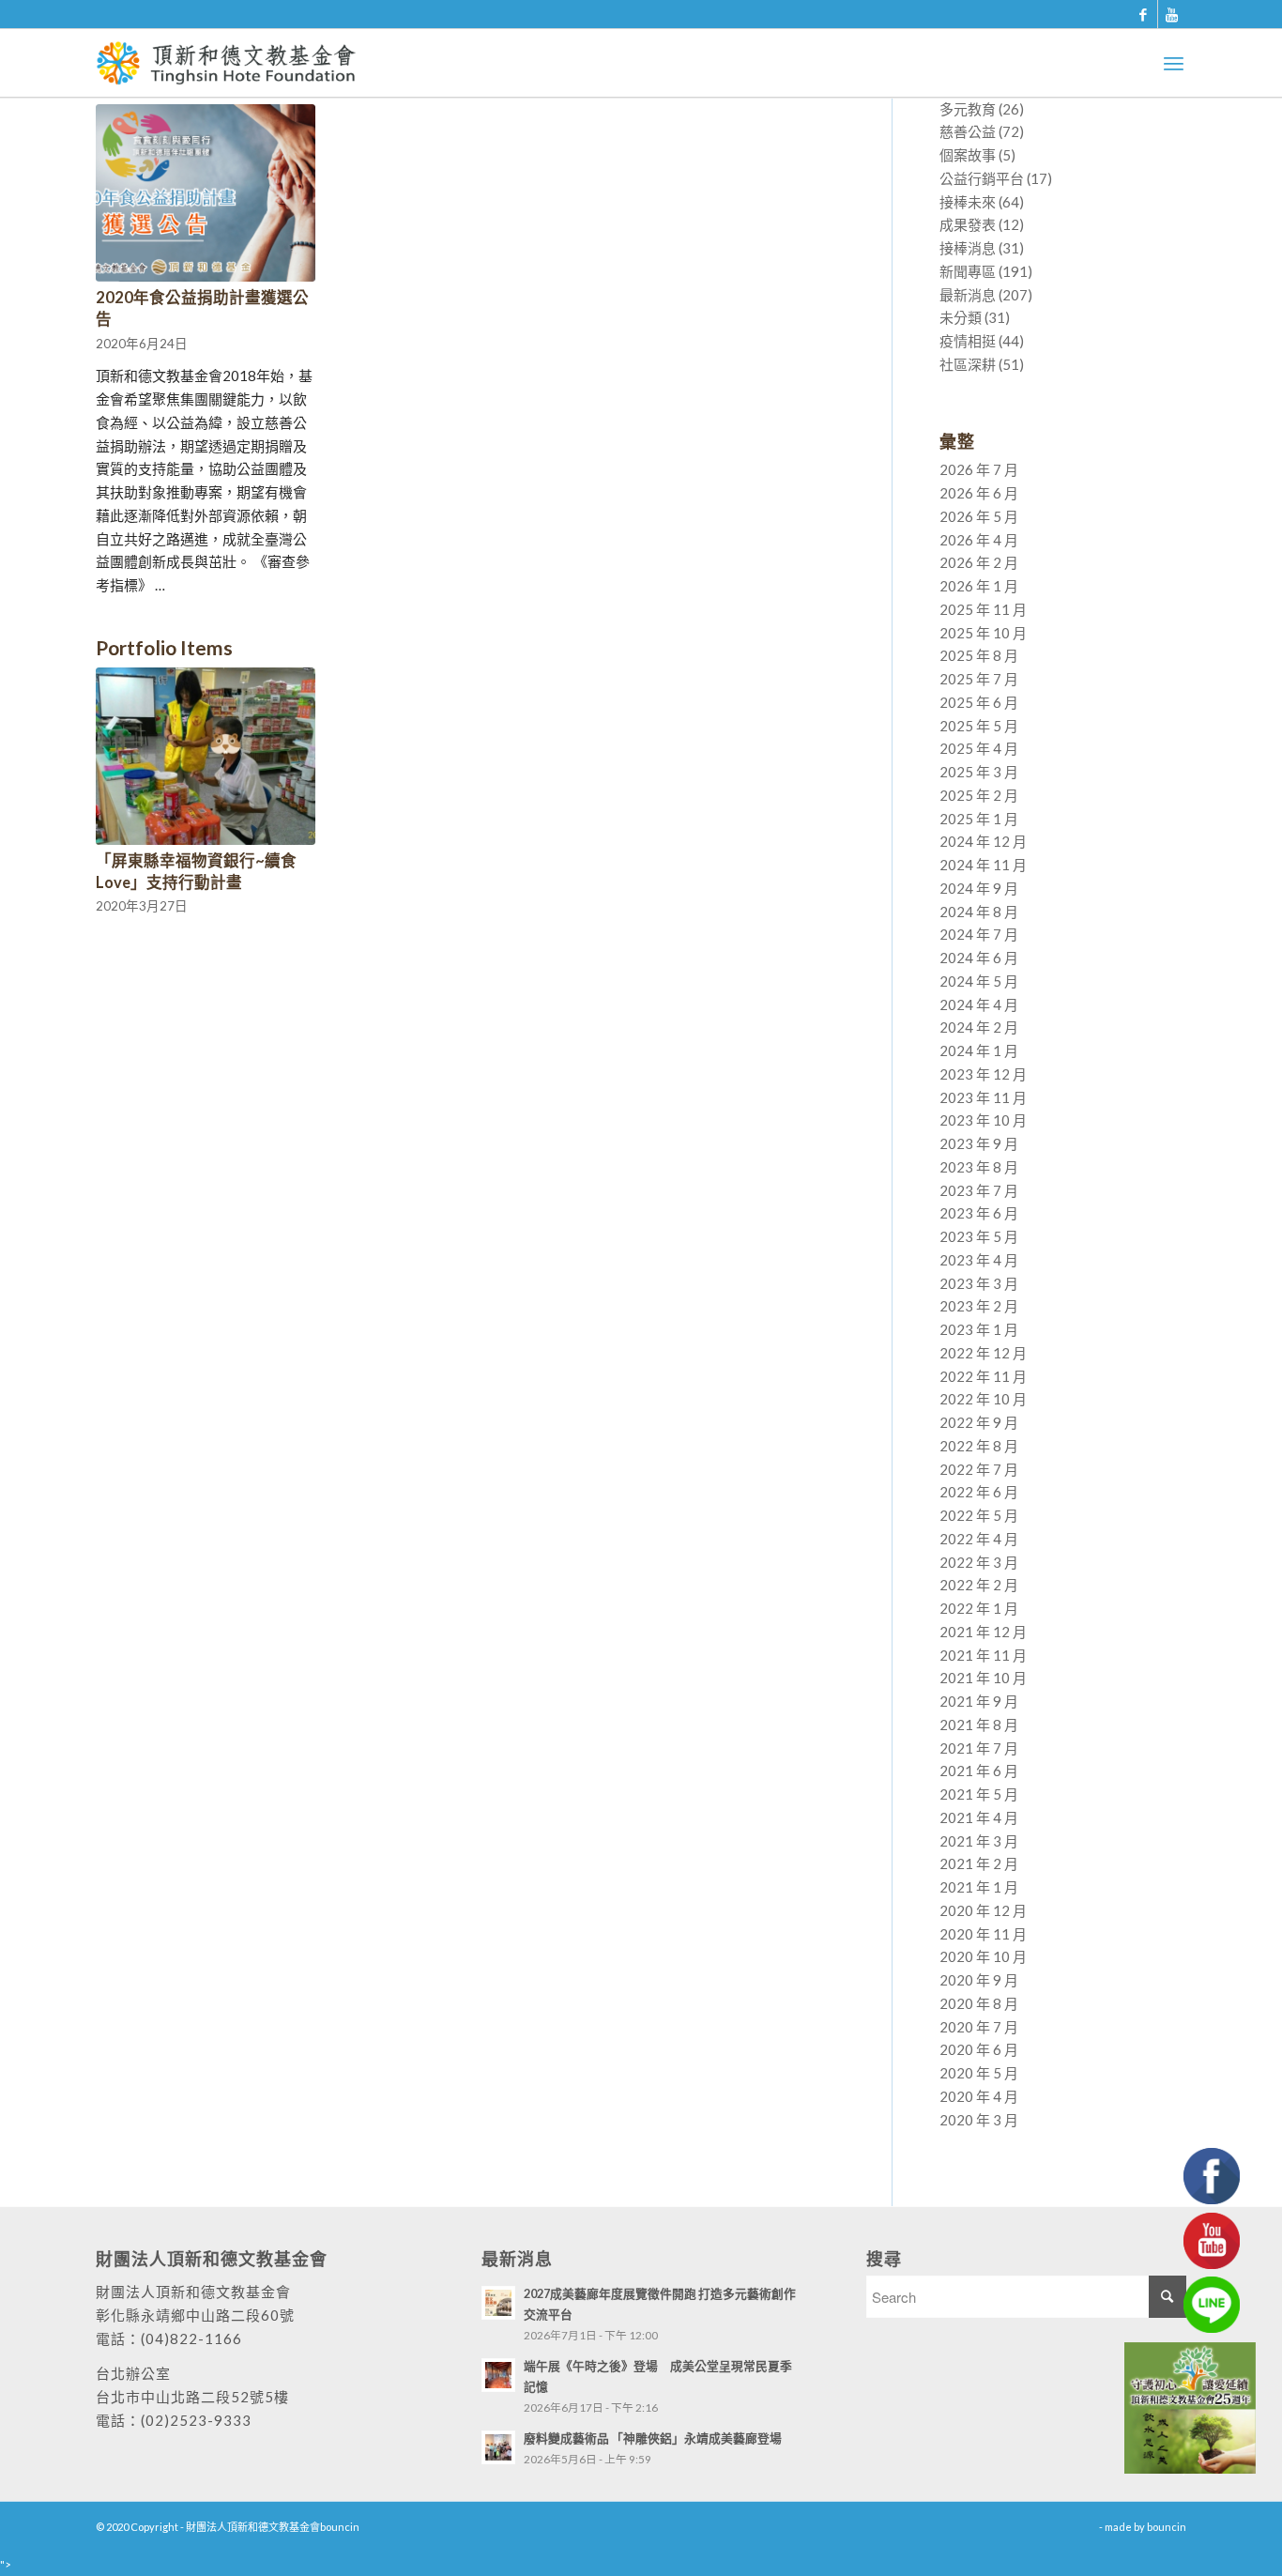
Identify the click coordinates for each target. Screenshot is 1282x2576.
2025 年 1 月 (979, 819)
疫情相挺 (968, 341)
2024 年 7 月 (979, 934)
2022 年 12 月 (983, 1353)
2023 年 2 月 (979, 1306)
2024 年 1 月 (979, 1050)
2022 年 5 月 (979, 1515)
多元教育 (968, 109)
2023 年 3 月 (979, 1283)
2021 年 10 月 (983, 1678)
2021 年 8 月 (979, 1725)
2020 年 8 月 (979, 2003)
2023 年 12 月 (983, 1074)
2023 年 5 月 (979, 1236)
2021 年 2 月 (979, 1863)
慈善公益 (968, 131)
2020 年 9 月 (979, 1980)
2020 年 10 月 (983, 1956)
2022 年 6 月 (979, 1492)
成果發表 (968, 224)
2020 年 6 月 (979, 2049)
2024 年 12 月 (983, 841)
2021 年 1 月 (979, 1887)
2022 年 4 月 (979, 1539)
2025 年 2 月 (979, 795)
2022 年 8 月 (979, 1446)
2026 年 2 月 (979, 562)
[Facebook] (1144, 14)
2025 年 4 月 (979, 748)
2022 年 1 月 (979, 1608)
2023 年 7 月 (979, 1190)
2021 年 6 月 (979, 1771)
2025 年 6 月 (979, 702)
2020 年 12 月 (983, 1910)
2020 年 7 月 (979, 2027)
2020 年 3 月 (979, 2120)
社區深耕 (968, 364)
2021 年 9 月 (979, 1701)
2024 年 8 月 (979, 912)
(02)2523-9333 (196, 2420)
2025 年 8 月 (979, 655)
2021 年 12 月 (983, 1632)
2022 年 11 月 (983, 1376)
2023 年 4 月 (979, 1260)
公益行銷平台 (982, 178)
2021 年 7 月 (979, 1748)
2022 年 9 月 (979, 1422)
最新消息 (968, 295)
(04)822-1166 (191, 2338)
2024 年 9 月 (979, 888)
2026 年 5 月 (979, 516)
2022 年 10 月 (983, 1399)
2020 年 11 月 (983, 1934)
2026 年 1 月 (979, 586)
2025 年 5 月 (979, 726)
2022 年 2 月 (979, 1585)
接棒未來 (968, 202)
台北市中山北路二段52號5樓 (192, 2397)
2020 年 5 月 (979, 2073)
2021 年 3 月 (979, 1841)
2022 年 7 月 (979, 1469)
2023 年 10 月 (983, 1120)
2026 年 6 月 (979, 493)
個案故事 (968, 155)
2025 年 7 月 (979, 679)
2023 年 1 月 (979, 1329)
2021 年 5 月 (979, 1794)
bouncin (1167, 2527)
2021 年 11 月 (983, 1655)
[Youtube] (1172, 14)
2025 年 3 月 (979, 772)
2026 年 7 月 (979, 469)
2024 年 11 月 (983, 865)
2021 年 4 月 (979, 1817)
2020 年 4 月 (979, 2096)
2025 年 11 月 (983, 609)
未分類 (961, 317)
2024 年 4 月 (979, 1004)
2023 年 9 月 (979, 1143)
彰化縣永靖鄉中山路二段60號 (195, 2315)
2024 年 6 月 (979, 958)
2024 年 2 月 (979, 1027)
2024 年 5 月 (979, 981)
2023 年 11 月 (983, 1097)
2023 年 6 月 (979, 1213)
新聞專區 (968, 271)
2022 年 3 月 (979, 1562)
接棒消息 (968, 248)
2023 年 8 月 (979, 1167)
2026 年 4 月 (979, 540)
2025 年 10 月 (983, 633)
